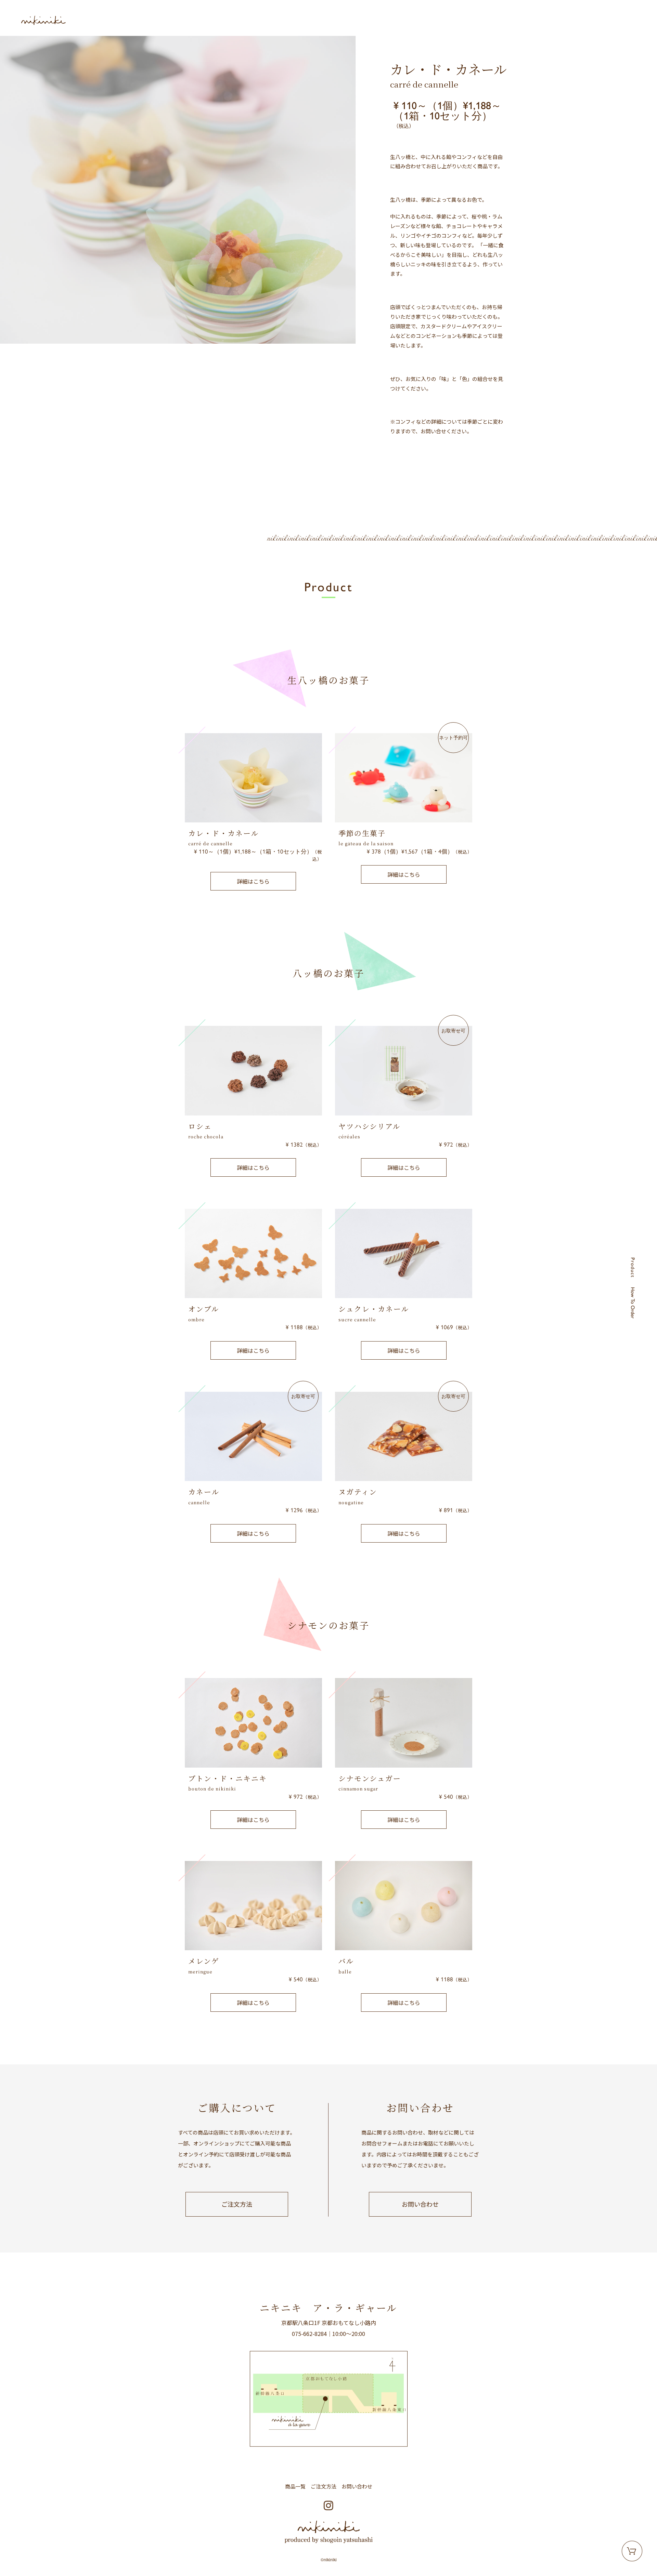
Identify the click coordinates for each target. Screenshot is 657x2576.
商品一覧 (295, 2486)
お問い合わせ (420, 2204)
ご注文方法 (237, 2204)
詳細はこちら (253, 881)
